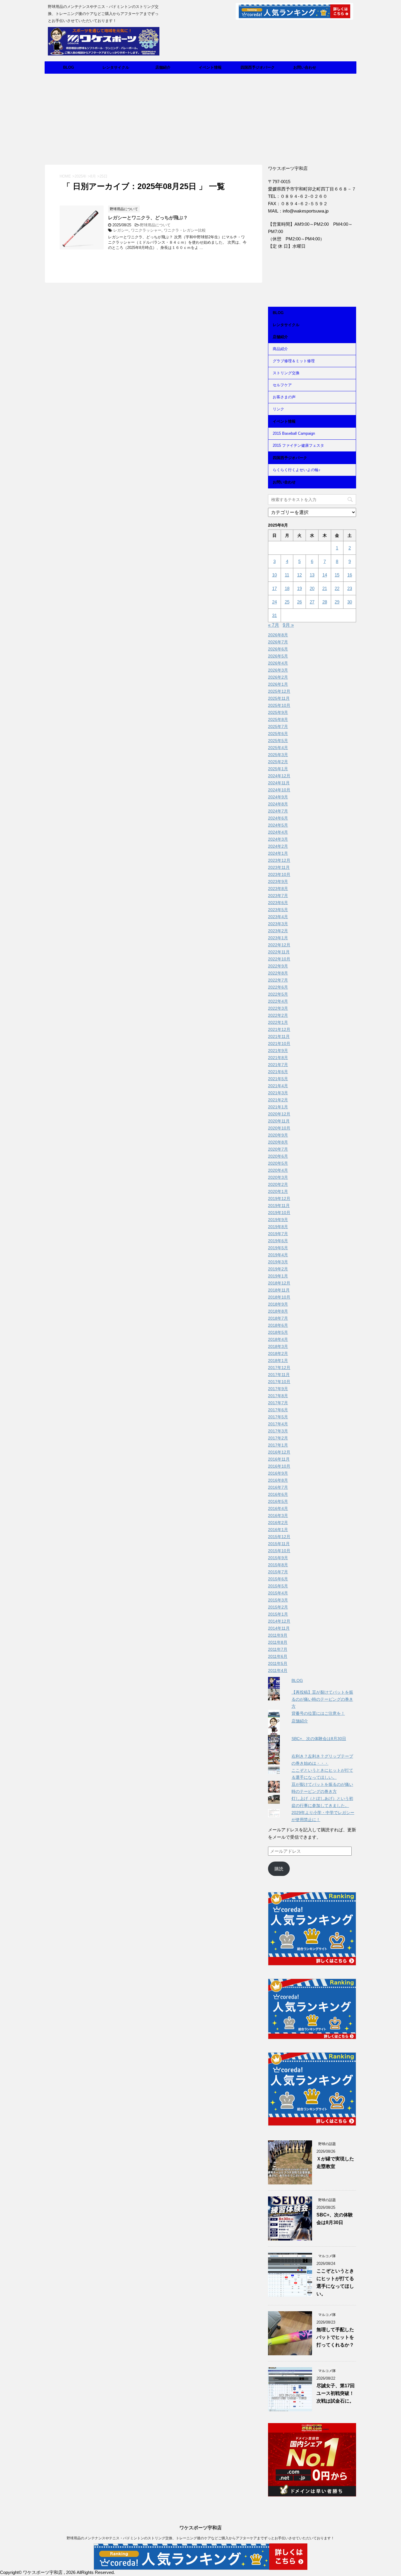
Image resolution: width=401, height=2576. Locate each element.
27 (312, 602)
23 (350, 588)
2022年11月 (279, 952)
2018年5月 (278, 1332)
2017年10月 (279, 1382)
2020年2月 (278, 1184)
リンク (278, 409)
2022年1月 (278, 1022)
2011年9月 (278, 1635)
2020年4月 (278, 1170)
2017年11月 (279, 1375)
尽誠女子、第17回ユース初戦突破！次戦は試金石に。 (336, 2393)
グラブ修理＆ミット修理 (294, 361)
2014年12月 (279, 1621)
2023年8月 (278, 889)
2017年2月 (278, 1438)
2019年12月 (279, 1198)
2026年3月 (278, 670)
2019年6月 (278, 1241)
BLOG (69, 67)
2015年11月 (279, 1544)
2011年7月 (278, 1649)
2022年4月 (278, 1001)
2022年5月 (278, 994)
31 (274, 615)
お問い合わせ (305, 67)
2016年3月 (278, 1515)
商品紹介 (280, 349)
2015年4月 (278, 1593)
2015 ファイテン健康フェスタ (298, 445)
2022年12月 (279, 945)
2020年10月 (279, 1128)
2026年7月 (278, 642)
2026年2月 (278, 677)
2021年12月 (279, 1029)
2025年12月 (279, 691)
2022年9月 (278, 966)
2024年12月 (279, 776)
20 (312, 588)
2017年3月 (278, 1431)
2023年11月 (279, 867)
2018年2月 (278, 1353)
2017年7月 (278, 1403)
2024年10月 (279, 790)
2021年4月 (278, 1086)
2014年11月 (279, 1628)
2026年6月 (278, 649)
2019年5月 (278, 1248)
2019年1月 (278, 1276)
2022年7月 (278, 980)
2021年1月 (278, 1107)
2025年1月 (278, 769)
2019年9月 (278, 1220)
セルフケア (282, 385)
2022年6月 (278, 987)
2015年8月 (278, 1565)
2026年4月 (278, 663)
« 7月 (274, 625)
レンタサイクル (116, 67)
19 (299, 588)
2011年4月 (278, 1670)
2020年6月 (278, 1156)
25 (287, 602)
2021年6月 (278, 1072)
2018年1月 (278, 1361)
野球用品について (155, 225)
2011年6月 (278, 1656)
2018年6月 (278, 1325)
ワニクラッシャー (146, 230)
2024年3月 (278, 839)
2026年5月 (278, 656)
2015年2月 (278, 1607)
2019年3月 (278, 1262)
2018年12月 (279, 1283)
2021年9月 (278, 1051)
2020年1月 (278, 1191)
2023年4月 (278, 917)
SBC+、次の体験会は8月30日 (319, 1739)
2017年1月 (278, 1445)
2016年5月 (278, 1501)
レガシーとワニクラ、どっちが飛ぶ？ (148, 218)
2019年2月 (278, 1269)
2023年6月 (278, 903)
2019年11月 (279, 1206)
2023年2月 (278, 931)
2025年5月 (278, 741)
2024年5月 (278, 825)
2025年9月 (278, 712)
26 (299, 602)
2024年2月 (278, 846)
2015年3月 (278, 1600)
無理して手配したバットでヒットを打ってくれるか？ (335, 2337)
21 (325, 588)
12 (299, 575)
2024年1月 (278, 853)
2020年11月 (279, 1121)
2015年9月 (278, 1558)
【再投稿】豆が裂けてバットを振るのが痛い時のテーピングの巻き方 (322, 1699)
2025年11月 (279, 698)
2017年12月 (279, 1368)
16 (350, 575)
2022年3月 (278, 1008)
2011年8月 (278, 1642)
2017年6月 (278, 1410)
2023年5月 (278, 910)
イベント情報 (210, 67)
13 (312, 575)
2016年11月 (279, 1459)
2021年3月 (278, 1093)
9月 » (288, 625)
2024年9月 (278, 797)
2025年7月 (278, 726)
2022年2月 (278, 1015)
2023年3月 (278, 924)
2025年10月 (279, 705)
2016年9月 (278, 1473)
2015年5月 (278, 1586)
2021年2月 (278, 1100)
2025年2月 (278, 762)
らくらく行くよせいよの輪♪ (297, 470)
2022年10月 (279, 959)
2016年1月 (278, 1530)
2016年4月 (278, 1508)
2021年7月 (278, 1065)
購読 (279, 1869)
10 (274, 575)
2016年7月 (278, 1487)
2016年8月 (278, 1480)
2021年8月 (278, 1058)
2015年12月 (279, 1537)
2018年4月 (278, 1339)
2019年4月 (278, 1255)
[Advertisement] (201, 118)
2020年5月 (278, 1163)
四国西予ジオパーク (258, 67)
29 (337, 602)
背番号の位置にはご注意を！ (318, 1713)
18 (287, 588)
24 (274, 602)
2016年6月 (278, 1494)
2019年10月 (279, 1213)
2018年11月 (279, 1290)
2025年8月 (278, 719)
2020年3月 (278, 1177)
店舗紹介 (163, 67)
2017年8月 (278, 1396)
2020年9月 (278, 1135)
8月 (93, 176)
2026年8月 (278, 635)
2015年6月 (278, 1579)
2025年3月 (278, 755)
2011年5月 (278, 1663)
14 (325, 575)
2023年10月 (279, 874)
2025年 (81, 176)
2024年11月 (279, 783)
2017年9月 (278, 1389)
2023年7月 (278, 896)
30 (350, 602)
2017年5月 (278, 1417)
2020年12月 (279, 1114)
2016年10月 (279, 1466)
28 (325, 602)
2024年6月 (278, 818)
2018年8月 (278, 1311)
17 (274, 588)
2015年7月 (278, 1572)
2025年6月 (278, 734)
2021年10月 (279, 1043)
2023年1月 (278, 938)
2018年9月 (278, 1304)
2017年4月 (278, 1424)
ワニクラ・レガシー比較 (185, 230)
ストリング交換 (286, 373)
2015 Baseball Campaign (294, 433)
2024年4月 (278, 832)
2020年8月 (278, 1142)
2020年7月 (278, 1149)
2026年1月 (278, 684)
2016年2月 (278, 1523)
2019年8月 (278, 1227)
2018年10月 (279, 1297)
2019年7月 (278, 1234)
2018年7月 (278, 1318)
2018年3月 (278, 1346)
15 (337, 575)
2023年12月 (279, 860)
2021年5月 (278, 1079)
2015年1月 (278, 1614)
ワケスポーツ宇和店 (201, 2528)
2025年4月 (278, 748)
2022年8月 (278, 973)
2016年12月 (279, 1452)
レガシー (121, 230)
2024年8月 (278, 804)
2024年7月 (278, 811)
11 (287, 575)
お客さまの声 (284, 397)
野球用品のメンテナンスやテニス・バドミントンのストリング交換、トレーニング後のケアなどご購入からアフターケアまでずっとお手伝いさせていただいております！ (201, 2538)
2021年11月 (279, 1036)
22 (337, 588)
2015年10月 (279, 1551)
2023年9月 (278, 881)
